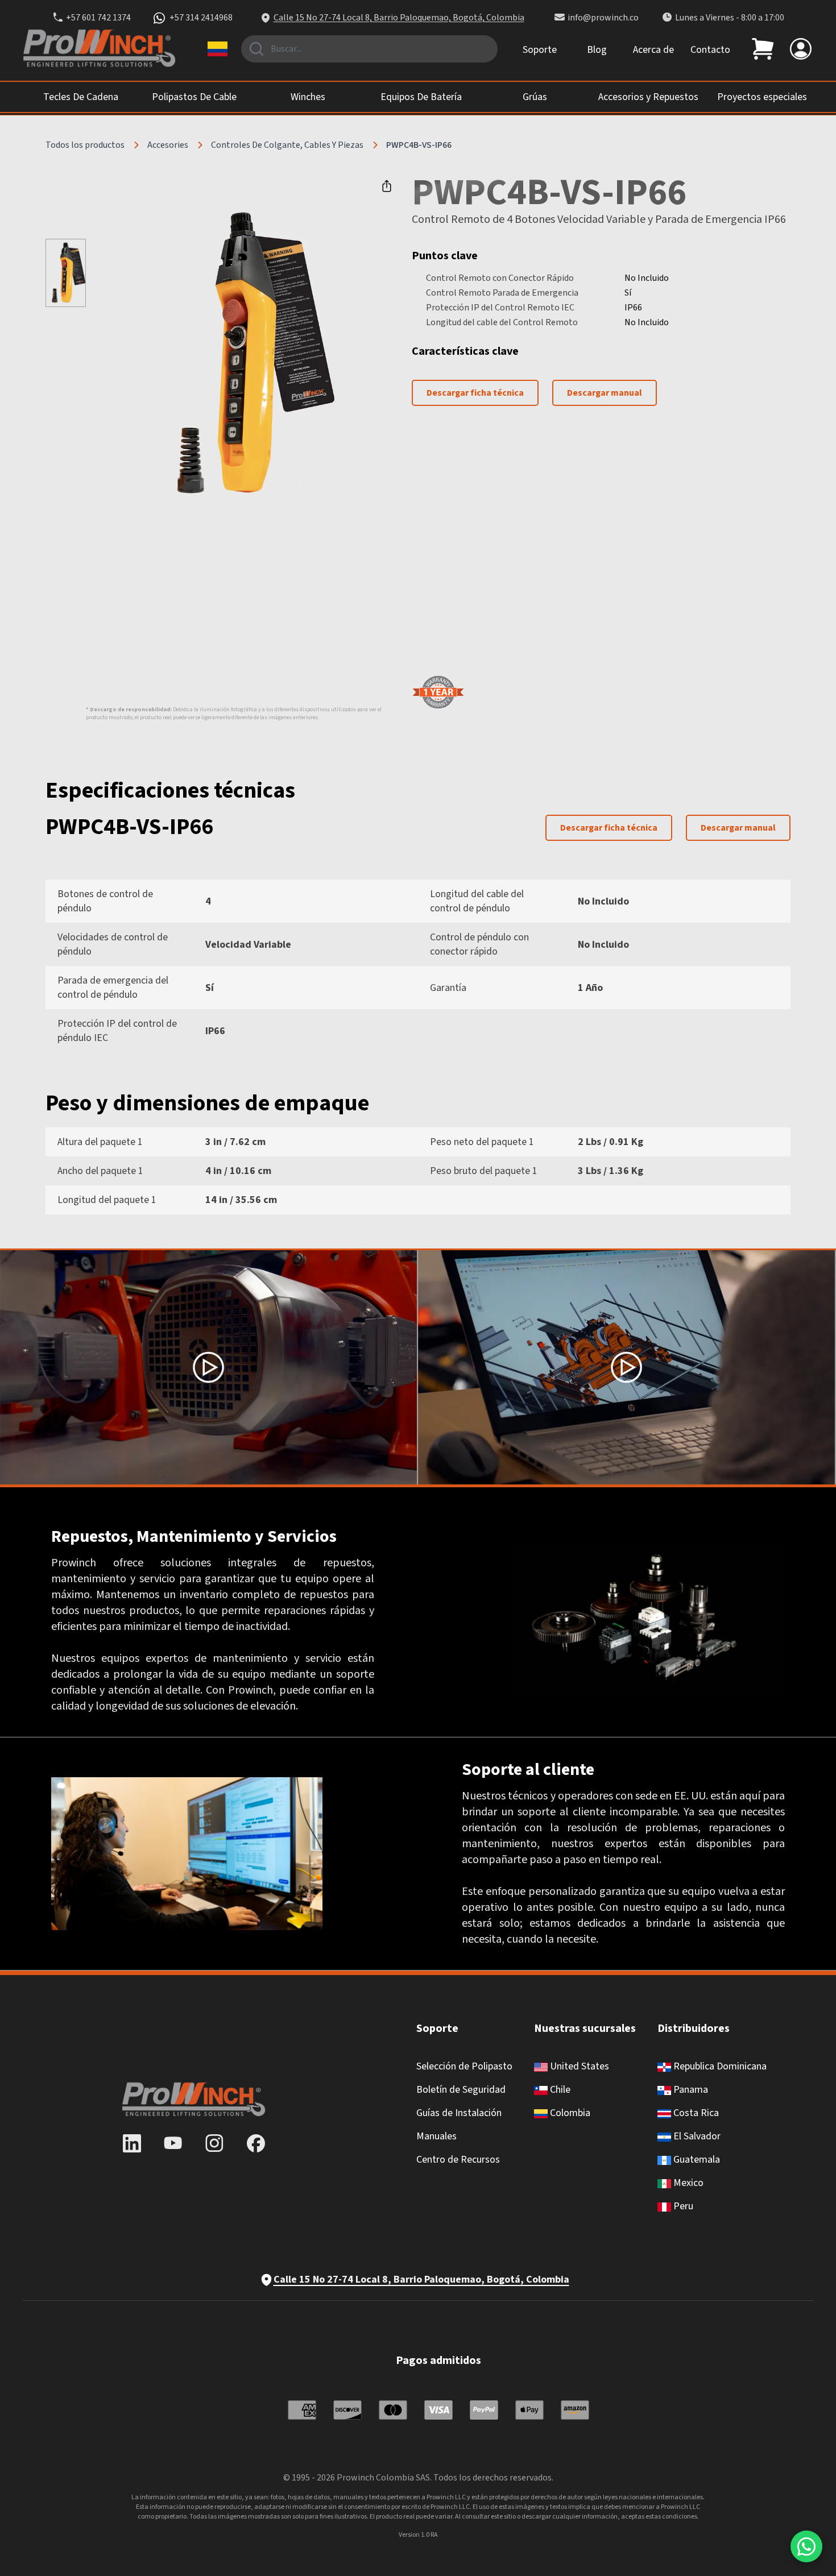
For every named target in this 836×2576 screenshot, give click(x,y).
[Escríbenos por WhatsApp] (806, 2546)
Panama (690, 2090)
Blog (597, 50)
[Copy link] (387, 186)
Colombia (569, 2113)
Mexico (687, 2183)
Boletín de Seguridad (461, 2090)
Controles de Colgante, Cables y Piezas (287, 145)
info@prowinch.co (603, 18)
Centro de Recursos (458, 2160)
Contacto (710, 50)
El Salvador (696, 2136)
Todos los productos (85, 145)
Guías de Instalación (459, 2113)
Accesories (168, 145)
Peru (682, 2206)
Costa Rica (695, 2113)
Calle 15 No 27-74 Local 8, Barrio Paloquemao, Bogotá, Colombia (399, 18)
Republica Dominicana (719, 2066)
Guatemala (696, 2160)
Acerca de (653, 50)
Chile (559, 2090)
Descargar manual (605, 393)
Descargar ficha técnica (475, 393)
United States (578, 2066)
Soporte (540, 50)
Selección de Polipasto (464, 2066)
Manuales (436, 2136)
